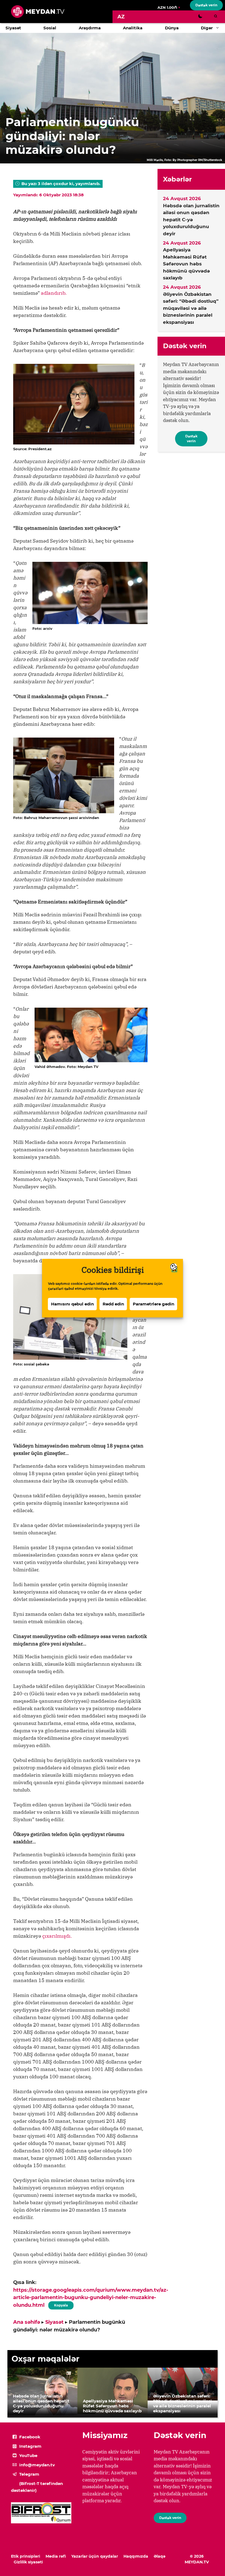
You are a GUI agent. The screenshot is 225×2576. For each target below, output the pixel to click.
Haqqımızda (136, 2556)
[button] (219, 28)
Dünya (172, 28)
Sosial (50, 28)
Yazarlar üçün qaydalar (95, 2556)
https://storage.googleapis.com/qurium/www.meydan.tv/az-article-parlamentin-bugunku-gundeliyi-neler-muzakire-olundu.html (91, 2298)
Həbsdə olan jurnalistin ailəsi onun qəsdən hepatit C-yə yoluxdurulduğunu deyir (191, 220)
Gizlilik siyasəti (28, 2562)
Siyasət (13, 28)
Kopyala (61, 2304)
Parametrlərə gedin (154, 1304)
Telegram (29, 2474)
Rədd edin (113, 1304)
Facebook (30, 2437)
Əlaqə (160, 2556)
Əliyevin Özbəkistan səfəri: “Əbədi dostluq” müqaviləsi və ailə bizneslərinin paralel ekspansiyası (191, 308)
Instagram (30, 2446)
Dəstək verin (206, 5)
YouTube (28, 2455)
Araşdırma (90, 28)
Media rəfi (56, 2556)
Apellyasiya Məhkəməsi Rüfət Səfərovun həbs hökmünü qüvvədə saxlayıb (186, 264)
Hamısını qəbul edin (72, 1304)
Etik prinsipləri (26, 2556)
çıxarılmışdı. (57, 1936)
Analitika (133, 28)
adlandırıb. (54, 293)
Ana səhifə (27, 2322)
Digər (207, 28)
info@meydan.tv (37, 2465)
